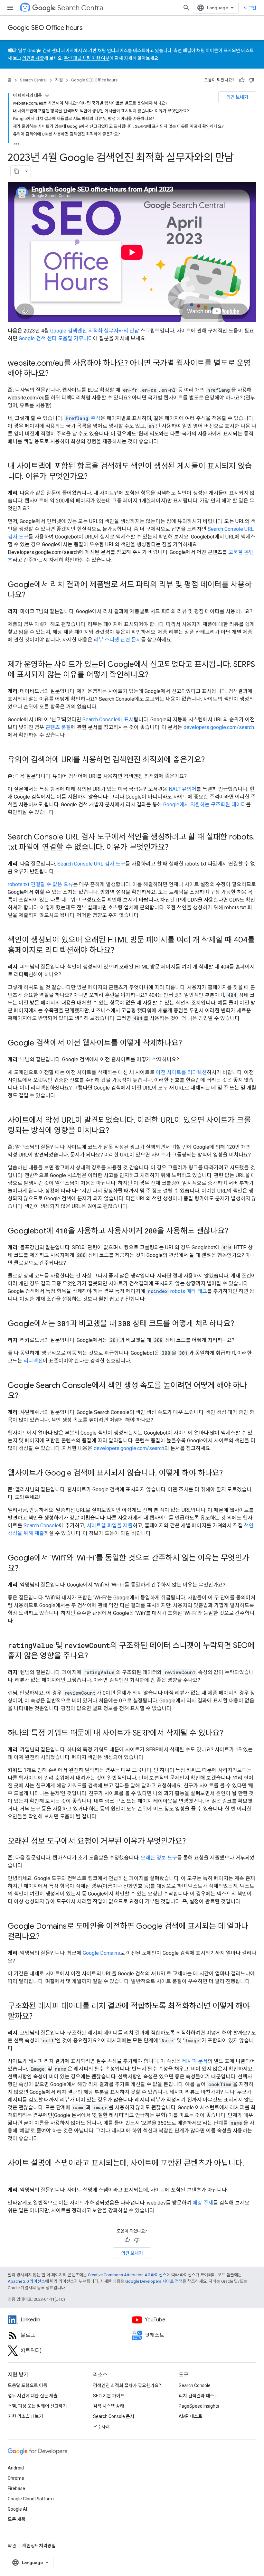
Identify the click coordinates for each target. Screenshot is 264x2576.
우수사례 (101, 2427)
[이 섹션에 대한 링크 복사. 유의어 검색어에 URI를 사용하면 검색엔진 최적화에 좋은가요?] (211, 760)
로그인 (250, 8)
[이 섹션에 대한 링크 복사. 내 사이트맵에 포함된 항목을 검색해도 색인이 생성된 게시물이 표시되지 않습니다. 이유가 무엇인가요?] (94, 477)
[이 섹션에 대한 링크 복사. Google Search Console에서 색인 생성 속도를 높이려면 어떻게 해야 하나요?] (25, 1396)
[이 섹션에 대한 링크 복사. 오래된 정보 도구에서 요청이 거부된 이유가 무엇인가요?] (192, 1842)
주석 (83, 418)
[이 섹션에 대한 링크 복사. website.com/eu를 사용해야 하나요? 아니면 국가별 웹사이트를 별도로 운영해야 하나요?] (55, 374)
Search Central (81, 8)
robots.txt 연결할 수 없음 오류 (40, 884)
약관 (12, 2546)
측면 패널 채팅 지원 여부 (87, 58)
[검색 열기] (186, 8)
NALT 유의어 (183, 789)
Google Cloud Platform (31, 2499)
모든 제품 (17, 2519)
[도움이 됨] (242, 80)
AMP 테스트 (190, 2416)
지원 (59, 80)
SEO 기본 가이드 (109, 2396)
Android (16, 2468)
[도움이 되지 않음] (251, 80)
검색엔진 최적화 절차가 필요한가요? (127, 2385)
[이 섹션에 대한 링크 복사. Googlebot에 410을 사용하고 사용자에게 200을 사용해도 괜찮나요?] (235, 1232)
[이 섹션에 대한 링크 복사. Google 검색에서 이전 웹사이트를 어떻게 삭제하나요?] (188, 1044)
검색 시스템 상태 (109, 2406)
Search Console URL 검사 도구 (91, 864)
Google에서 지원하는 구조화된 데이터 (205, 805)
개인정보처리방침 (39, 2546)
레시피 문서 (195, 2061)
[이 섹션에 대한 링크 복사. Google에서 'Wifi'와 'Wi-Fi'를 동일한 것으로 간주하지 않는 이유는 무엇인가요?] (25, 1569)
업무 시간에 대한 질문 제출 (33, 2396)
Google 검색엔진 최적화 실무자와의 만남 (95, 331)
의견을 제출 (33, 58)
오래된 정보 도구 (159, 1858)
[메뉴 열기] (10, 8)
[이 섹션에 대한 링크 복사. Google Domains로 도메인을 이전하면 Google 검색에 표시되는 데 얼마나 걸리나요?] (46, 1937)
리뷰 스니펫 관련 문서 (117, 640)
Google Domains (101, 1953)
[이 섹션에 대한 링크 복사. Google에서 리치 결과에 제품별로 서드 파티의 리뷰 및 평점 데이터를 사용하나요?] (32, 595)
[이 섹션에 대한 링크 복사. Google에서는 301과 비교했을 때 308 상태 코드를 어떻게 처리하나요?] (240, 1324)
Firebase (16, 2488)
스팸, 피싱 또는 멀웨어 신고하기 (37, 2406)
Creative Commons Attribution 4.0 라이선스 (127, 2275)
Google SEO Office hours (45, 28)
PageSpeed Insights (199, 2406)
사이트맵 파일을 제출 (110, 1526)
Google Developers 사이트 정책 (154, 2281)
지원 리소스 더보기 (25, 2416)
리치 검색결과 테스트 (198, 2396)
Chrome (16, 2478)
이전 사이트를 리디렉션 (181, 1072)
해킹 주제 (203, 2203)
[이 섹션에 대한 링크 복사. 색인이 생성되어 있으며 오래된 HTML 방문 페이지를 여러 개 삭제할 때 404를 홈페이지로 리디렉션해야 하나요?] (121, 951)
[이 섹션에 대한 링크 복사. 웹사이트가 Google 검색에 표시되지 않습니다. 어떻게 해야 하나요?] (229, 1474)
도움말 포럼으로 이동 (28, 2385)
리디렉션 (33, 1361)
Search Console (41, 1526)
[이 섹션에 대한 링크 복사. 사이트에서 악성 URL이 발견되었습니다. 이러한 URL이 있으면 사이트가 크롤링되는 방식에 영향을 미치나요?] (116, 1131)
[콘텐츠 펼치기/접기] (47, 96)
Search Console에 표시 (108, 720)
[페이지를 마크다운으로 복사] (16, 171)
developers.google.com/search (219, 727)
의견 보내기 (237, 97)
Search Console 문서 (114, 2416)
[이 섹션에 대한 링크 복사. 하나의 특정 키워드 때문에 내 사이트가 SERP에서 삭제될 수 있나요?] (230, 1734)
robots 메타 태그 (177, 1291)
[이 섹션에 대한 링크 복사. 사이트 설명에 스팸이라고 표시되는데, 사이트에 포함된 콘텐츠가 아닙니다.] (14, 2174)
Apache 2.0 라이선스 (26, 2281)
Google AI (17, 2509)
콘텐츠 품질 (58, 727)
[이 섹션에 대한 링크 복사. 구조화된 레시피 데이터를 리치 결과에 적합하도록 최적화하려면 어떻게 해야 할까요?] (39, 2017)
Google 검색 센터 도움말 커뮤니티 (56, 338)
